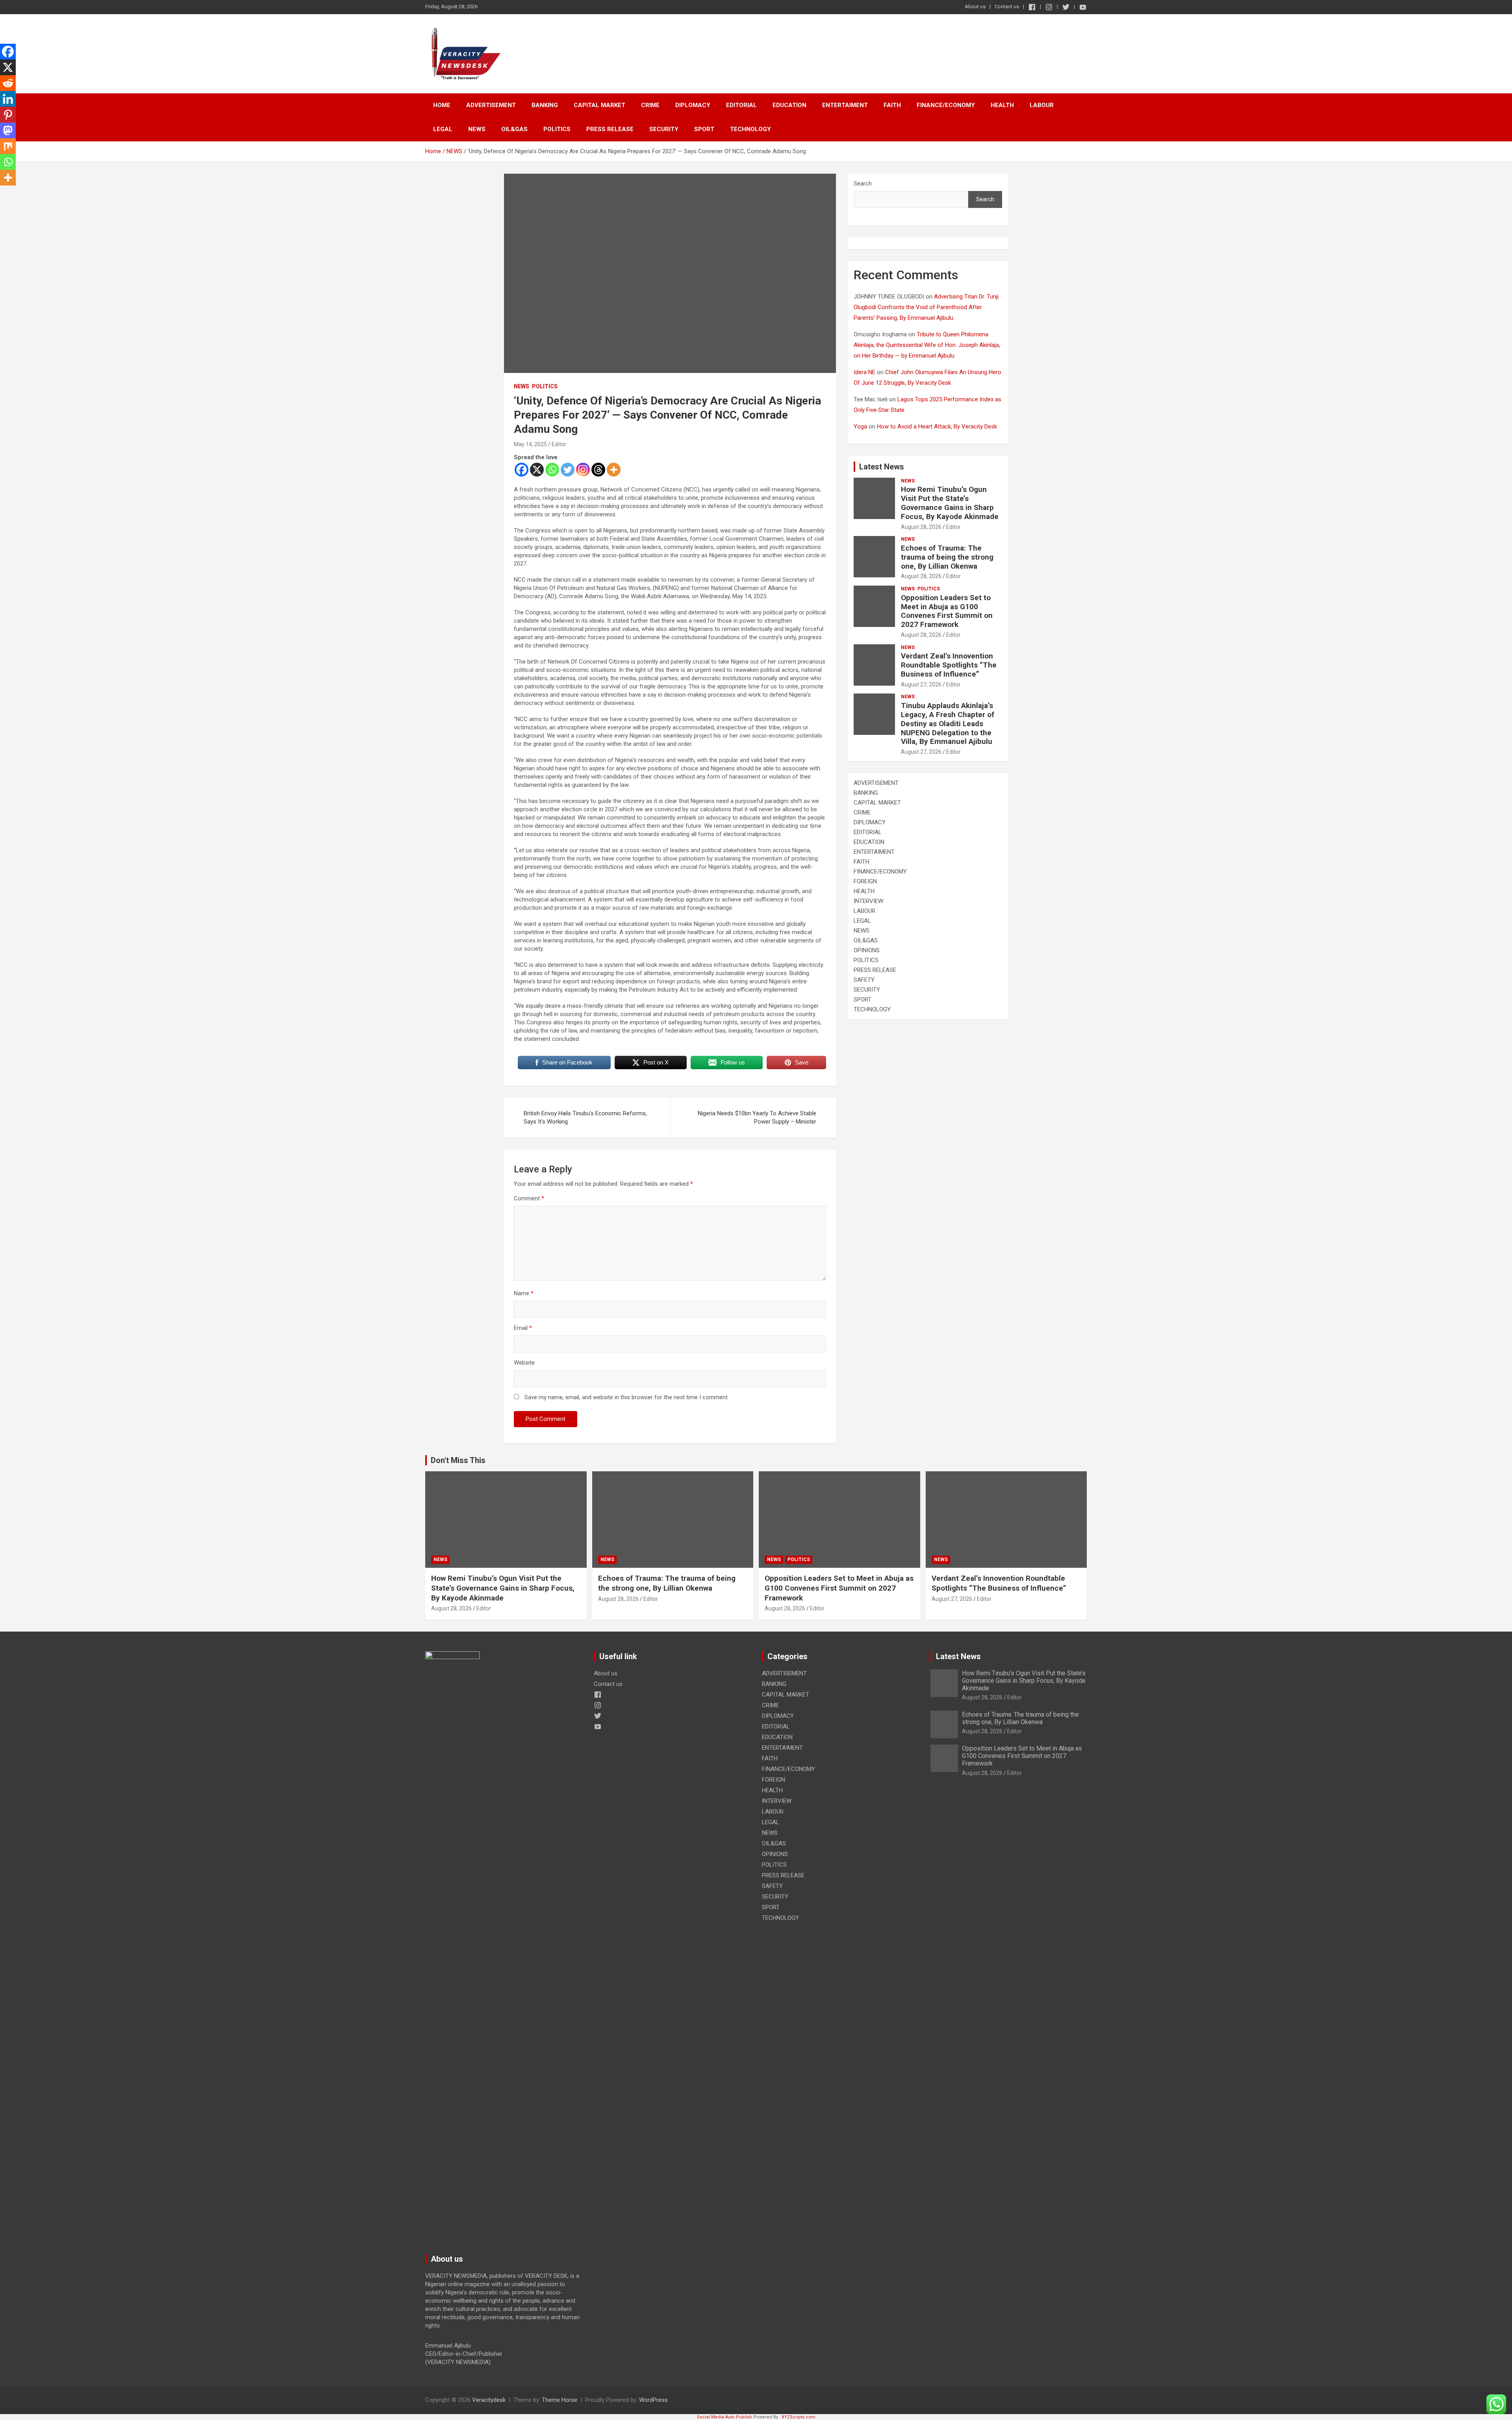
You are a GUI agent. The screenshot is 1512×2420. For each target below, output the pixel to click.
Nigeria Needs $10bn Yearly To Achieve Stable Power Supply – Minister (757, 1117)
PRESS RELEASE (610, 129)
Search (863, 184)
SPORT (704, 129)
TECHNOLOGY (750, 129)
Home (442, 105)
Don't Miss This (458, 1460)
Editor (559, 444)
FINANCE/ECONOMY (946, 105)
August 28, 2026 (921, 527)
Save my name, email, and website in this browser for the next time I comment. (627, 1397)
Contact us (1007, 6)
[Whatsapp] (552, 470)
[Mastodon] (8, 130)
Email (523, 1328)
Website (524, 1363)
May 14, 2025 (530, 444)
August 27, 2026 (921, 684)
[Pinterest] (8, 115)
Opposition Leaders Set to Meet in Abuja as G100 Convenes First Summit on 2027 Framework (947, 611)
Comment (529, 1198)
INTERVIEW (868, 901)
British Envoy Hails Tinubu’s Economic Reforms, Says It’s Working (585, 1117)
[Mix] (8, 146)
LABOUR (1042, 105)
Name (524, 1293)
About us (975, 6)
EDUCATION (789, 105)
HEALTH (1002, 105)
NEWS (477, 129)
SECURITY (664, 129)
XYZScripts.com (799, 2417)
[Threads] (598, 470)
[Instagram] (583, 470)
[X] (537, 470)
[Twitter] (568, 470)
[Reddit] (8, 83)
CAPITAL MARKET (599, 105)
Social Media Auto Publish (724, 2417)
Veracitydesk (489, 2400)
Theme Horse (560, 2400)
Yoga (860, 427)
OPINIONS (867, 950)
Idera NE (864, 372)
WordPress (653, 2400)
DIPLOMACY (693, 105)
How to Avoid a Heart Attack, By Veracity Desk (937, 427)
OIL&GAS (514, 129)
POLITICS (557, 129)
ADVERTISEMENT (491, 105)
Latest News (882, 467)
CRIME (650, 105)
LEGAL (443, 129)
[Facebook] (522, 470)
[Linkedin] (8, 99)
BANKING (545, 105)
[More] (614, 470)
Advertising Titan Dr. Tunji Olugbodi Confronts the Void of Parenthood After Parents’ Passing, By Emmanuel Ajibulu (926, 307)
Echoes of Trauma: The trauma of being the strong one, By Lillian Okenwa (947, 557)
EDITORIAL (741, 105)
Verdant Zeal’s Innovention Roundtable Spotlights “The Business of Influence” (949, 665)
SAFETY (864, 980)
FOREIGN (865, 881)
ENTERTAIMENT (845, 105)
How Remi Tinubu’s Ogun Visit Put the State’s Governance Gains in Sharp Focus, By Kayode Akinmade (950, 503)
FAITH (892, 105)
